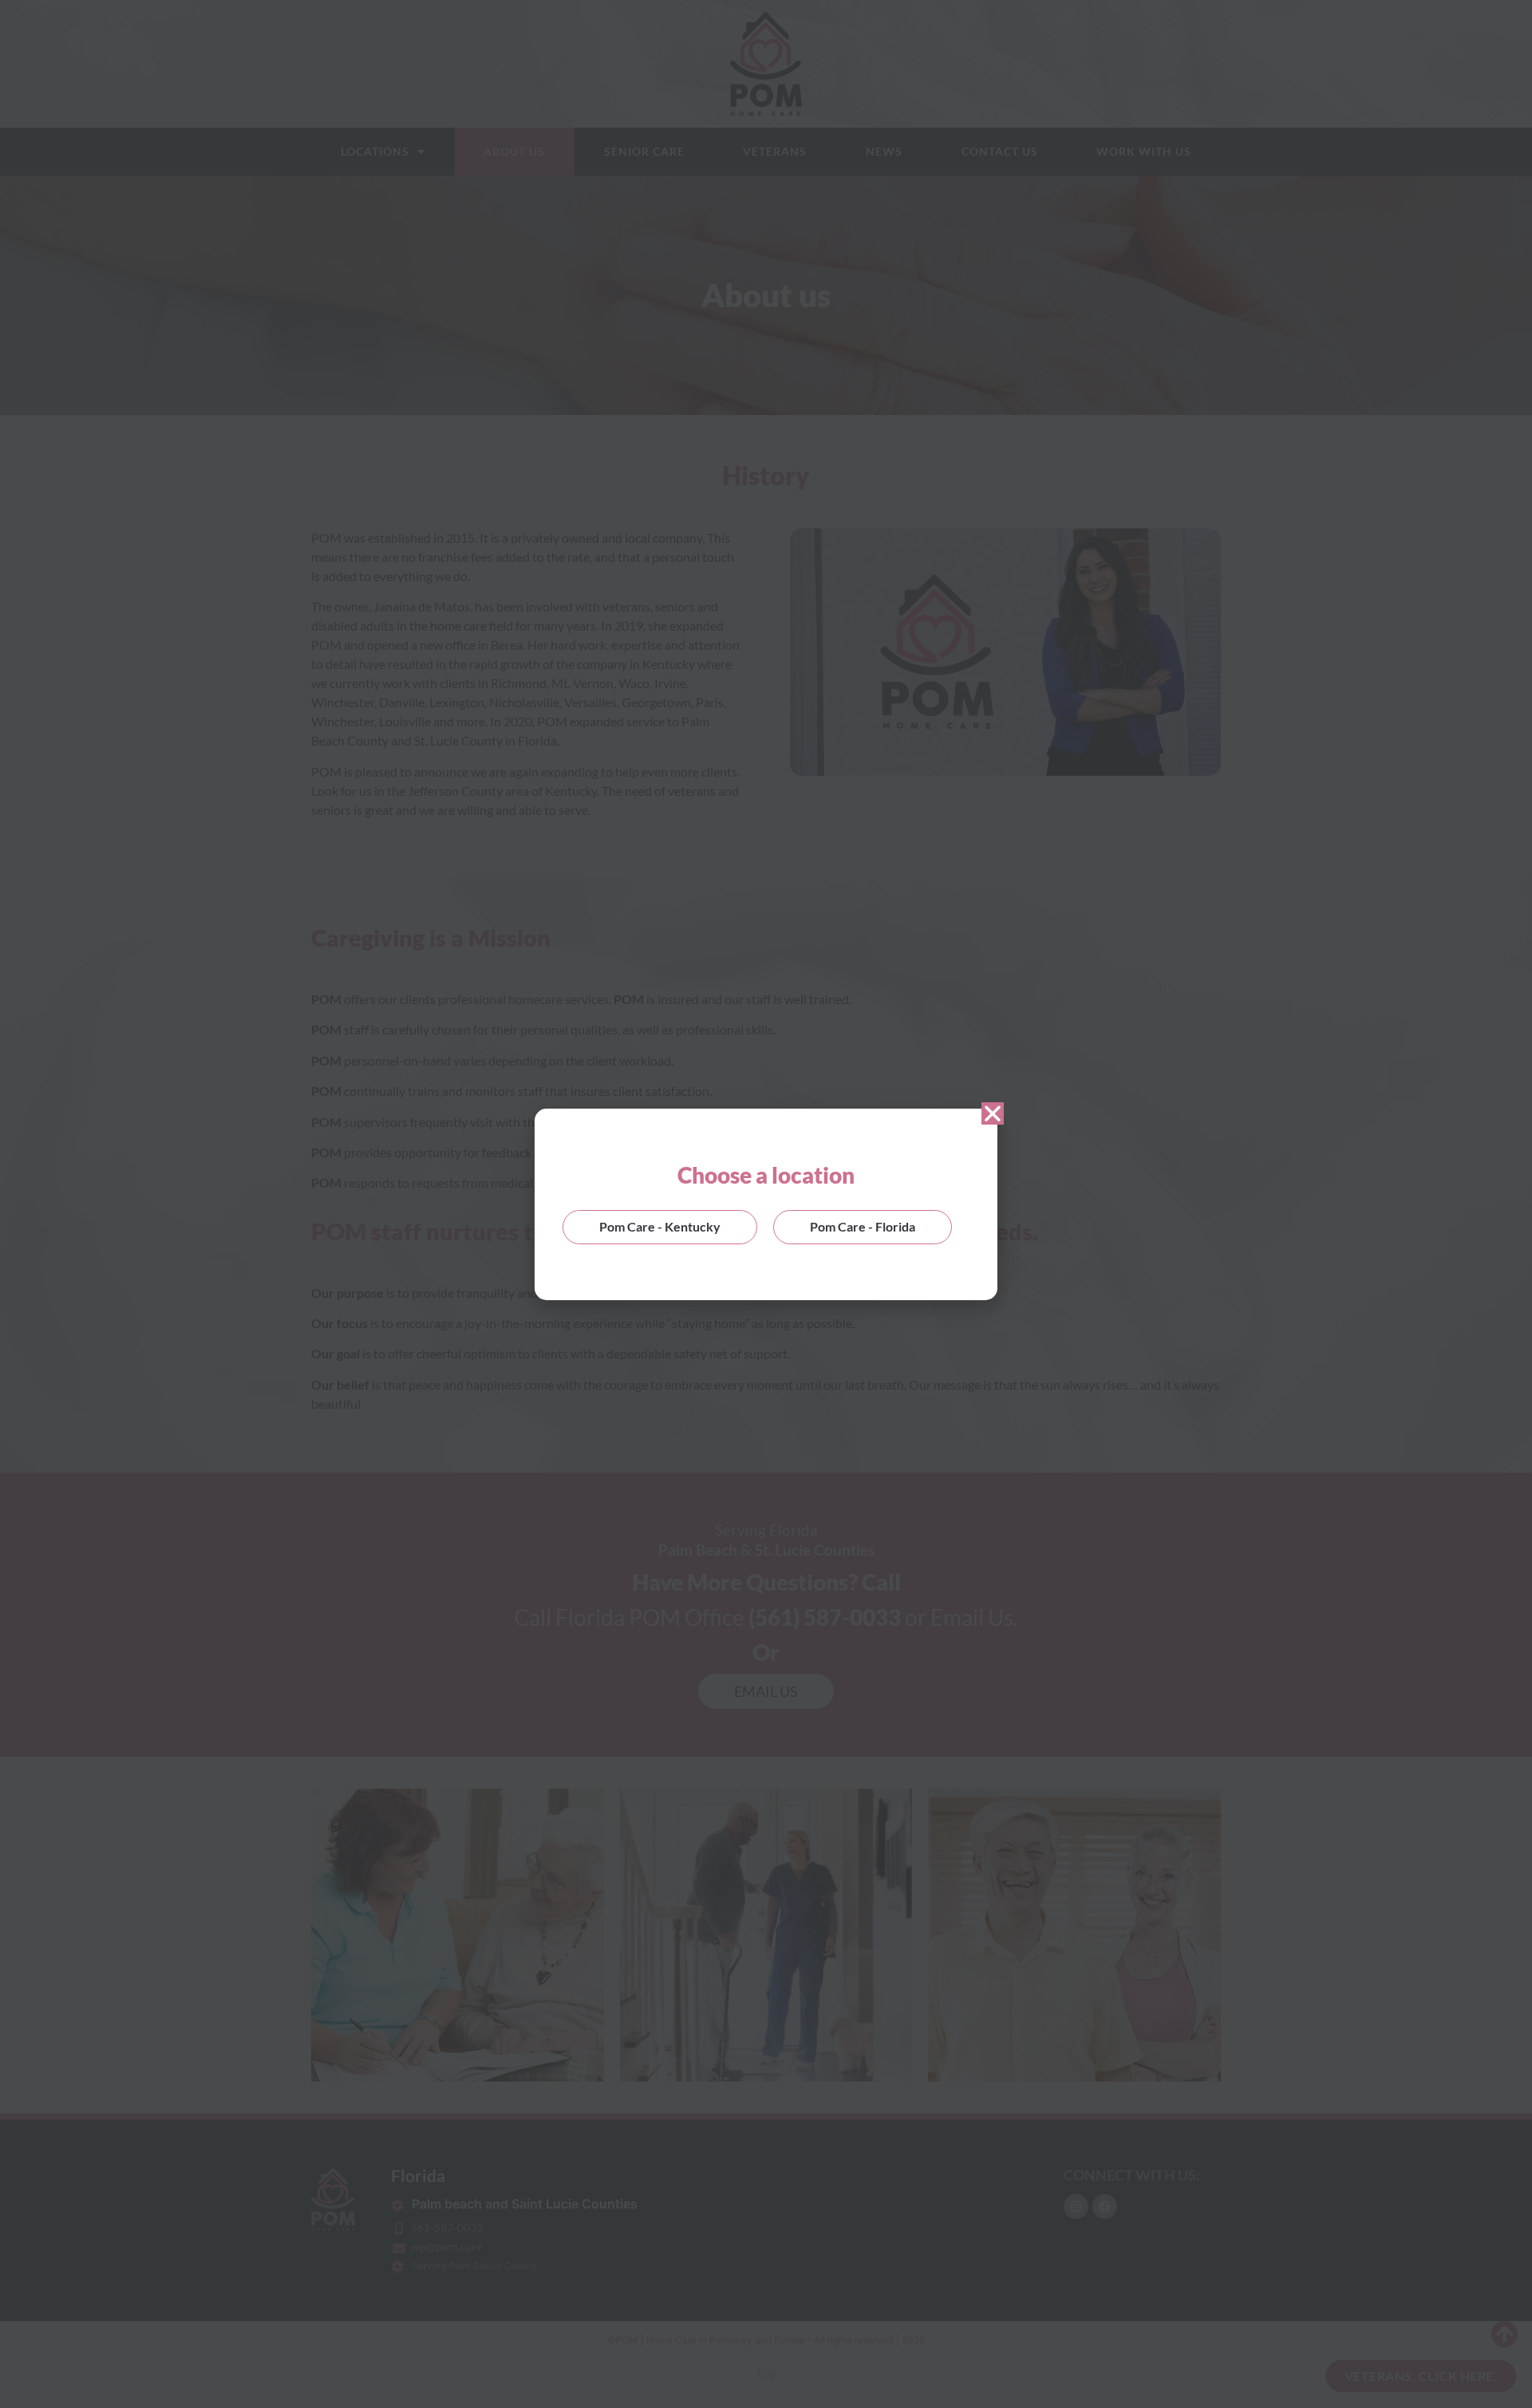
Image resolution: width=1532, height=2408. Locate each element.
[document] (766, 1204)
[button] (993, 1113)
